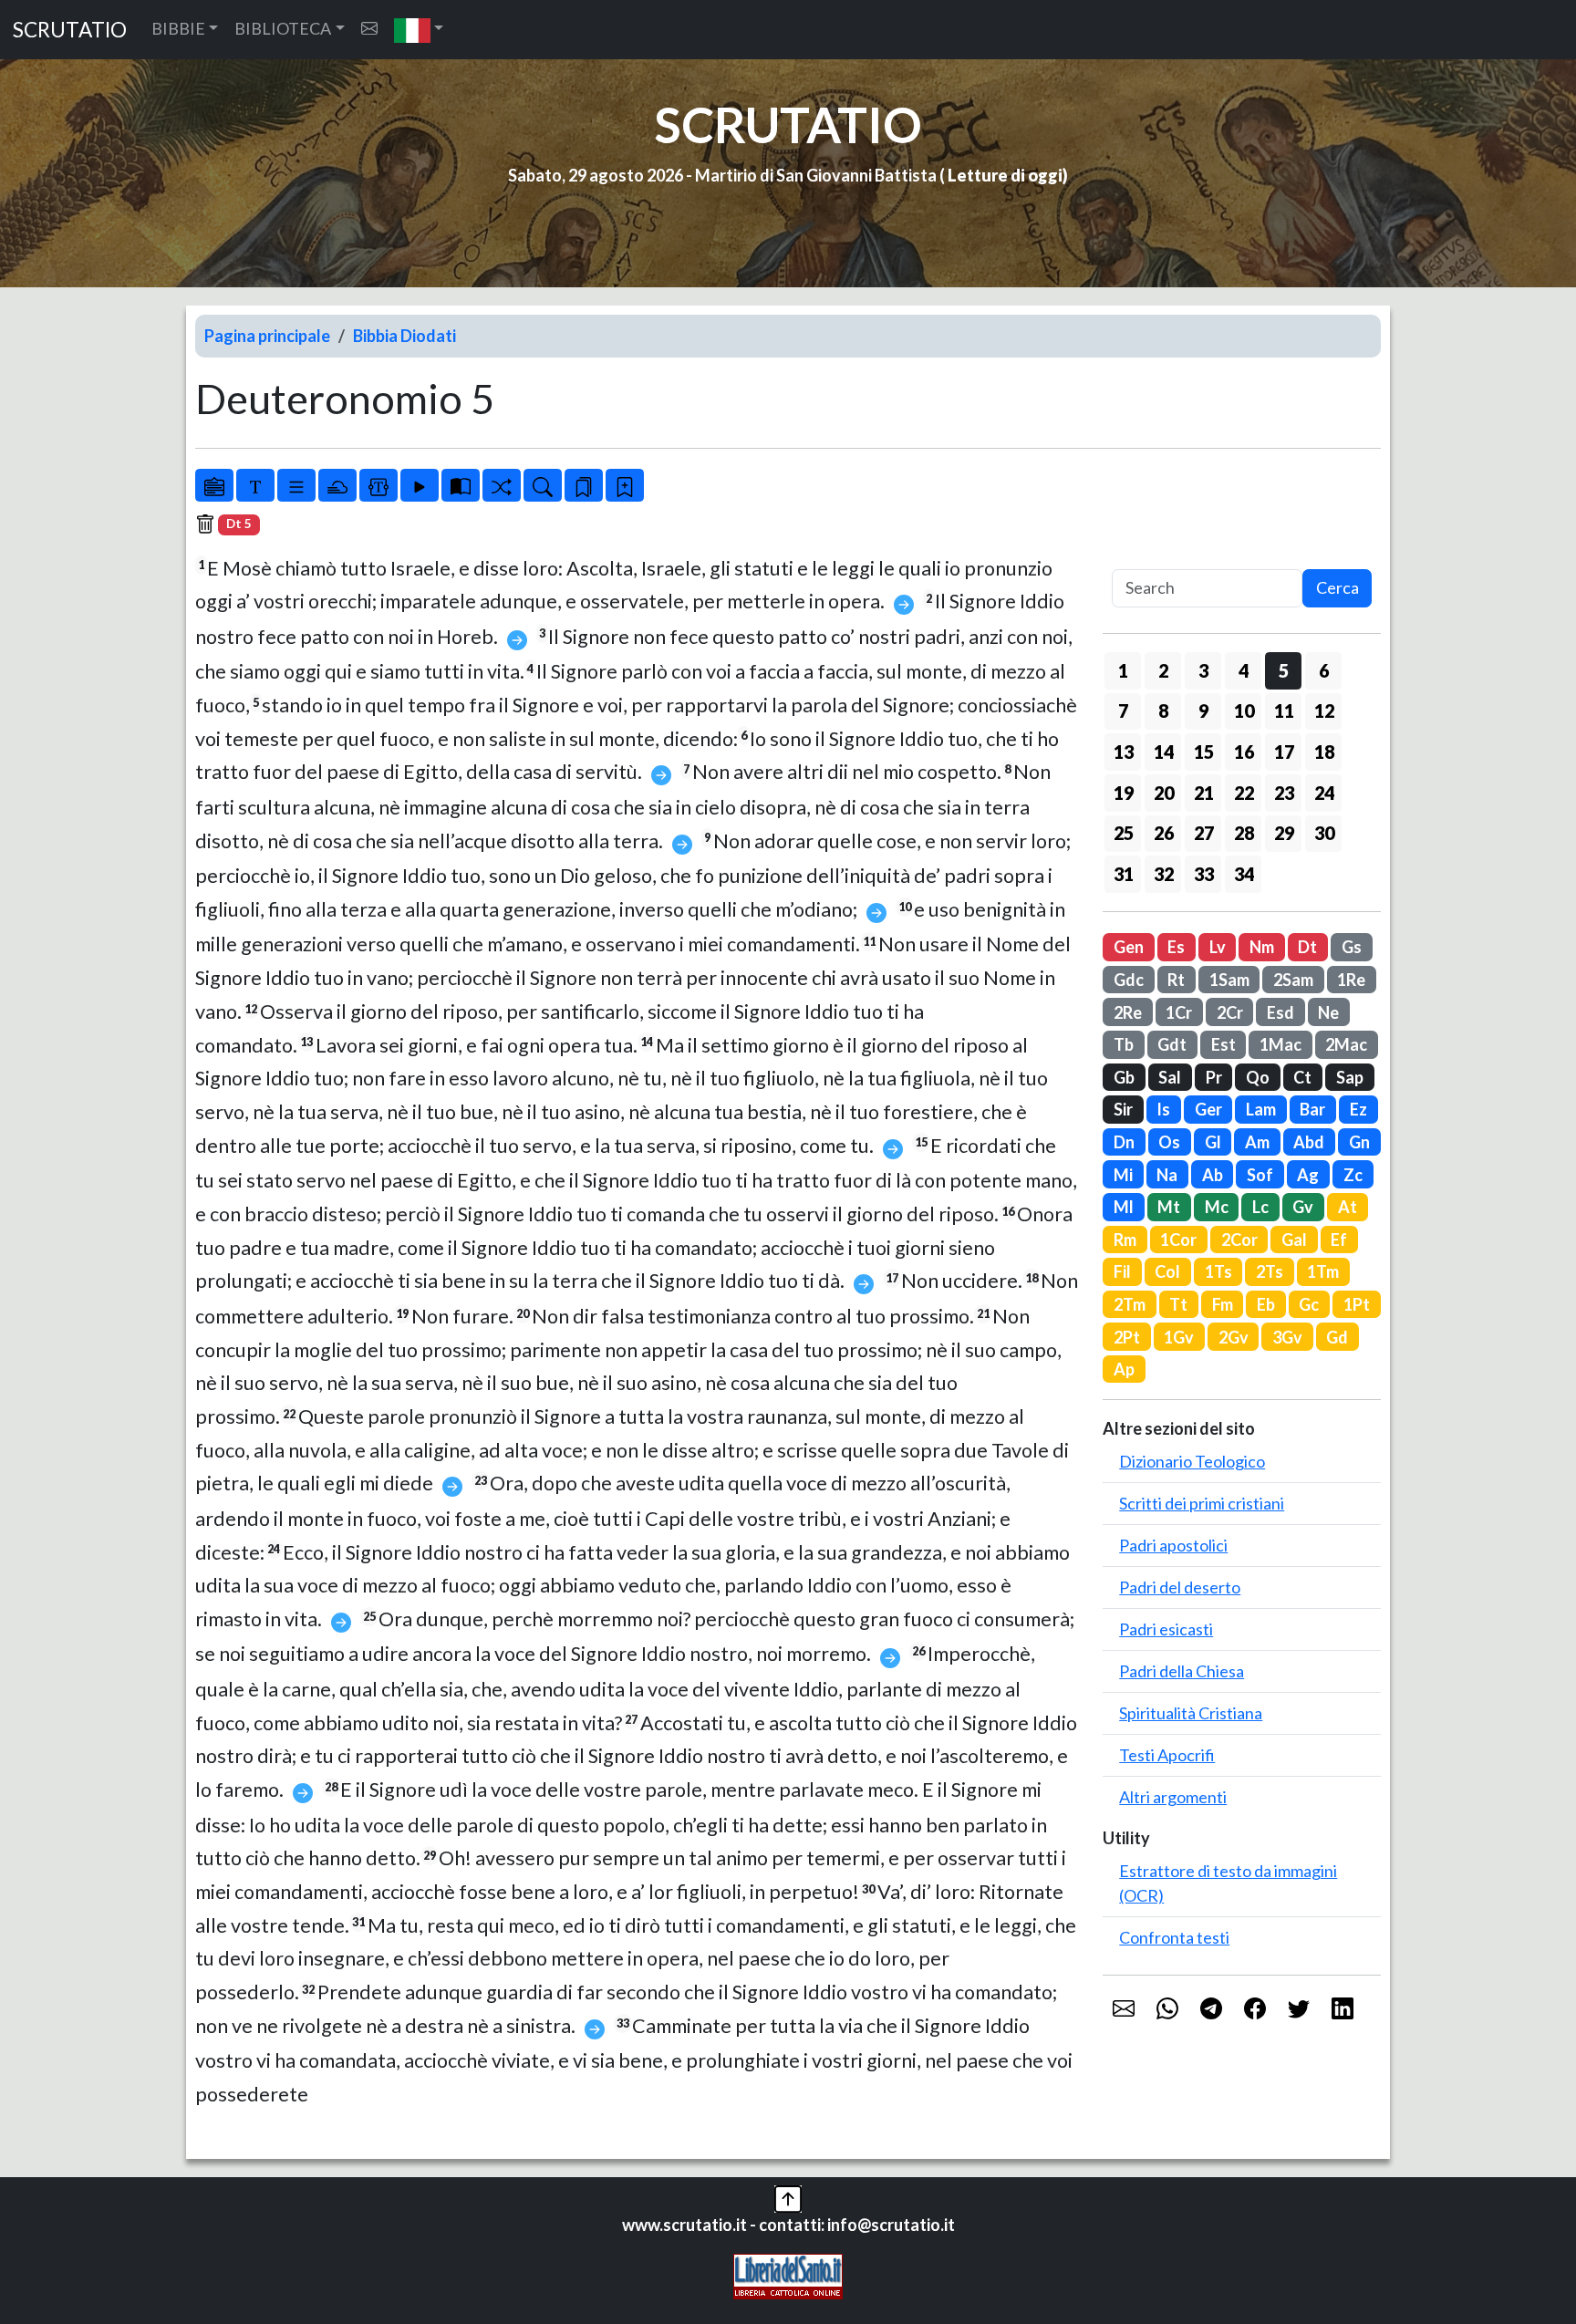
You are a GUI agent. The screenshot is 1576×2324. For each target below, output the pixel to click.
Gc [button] (1309, 1304)
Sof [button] (1260, 1175)
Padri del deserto (1180, 1587)
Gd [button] (1337, 1337)
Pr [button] (1214, 1077)
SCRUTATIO (70, 30)
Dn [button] (1124, 1142)
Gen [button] (1129, 947)
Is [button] (1163, 1109)
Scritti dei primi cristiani (1202, 1503)
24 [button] (1324, 793)
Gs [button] (1352, 947)
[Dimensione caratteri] (255, 485)
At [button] (1348, 1207)
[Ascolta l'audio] (420, 485)
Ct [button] (1302, 1077)
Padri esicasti (1166, 1629)
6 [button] (1324, 670)
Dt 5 (239, 524)
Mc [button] (1217, 1207)
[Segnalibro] (584, 485)
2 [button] (1163, 670)
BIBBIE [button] (178, 28)
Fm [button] (1223, 1304)
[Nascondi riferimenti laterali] (337, 485)
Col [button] (1167, 1271)
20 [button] (1164, 793)
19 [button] (1124, 793)
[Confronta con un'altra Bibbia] (461, 485)
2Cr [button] (1230, 1012)
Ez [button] (1358, 1109)
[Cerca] (543, 485)
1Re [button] (1351, 980)
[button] (419, 30)
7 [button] (1123, 711)
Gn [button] (1359, 1142)
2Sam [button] (1293, 980)
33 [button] (1204, 874)
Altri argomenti (1173, 1797)
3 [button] (1203, 670)
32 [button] (1164, 874)
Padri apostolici (1173, 1545)
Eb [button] (1266, 1304)
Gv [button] (1303, 1207)
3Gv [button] (1287, 1337)
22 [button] (1244, 793)
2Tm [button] (1130, 1304)
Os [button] (1169, 1142)
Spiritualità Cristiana (1191, 1713)
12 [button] (1324, 711)
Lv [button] (1218, 947)
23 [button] (1284, 793)
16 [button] (1244, 752)
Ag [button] (1308, 1175)
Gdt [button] (1172, 1044)
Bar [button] (1312, 1109)
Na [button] (1167, 1175)
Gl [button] (1213, 1142)
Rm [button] (1125, 1240)
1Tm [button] (1323, 1271)
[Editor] (378, 485)
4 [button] (1244, 670)
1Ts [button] (1218, 1271)
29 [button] (1284, 833)
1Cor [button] (1178, 1240)
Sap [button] (1350, 1077)
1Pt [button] (1357, 1304)
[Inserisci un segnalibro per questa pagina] (625, 485)
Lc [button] (1260, 1207)
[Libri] (214, 485)
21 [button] (1204, 793)
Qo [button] (1258, 1077)
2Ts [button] (1270, 1271)
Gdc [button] (1129, 980)
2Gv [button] (1234, 1337)
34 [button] (1244, 874)
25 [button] (1124, 833)
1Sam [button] (1229, 980)
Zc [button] (1353, 1175)
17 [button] (1284, 752)
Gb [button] (1124, 1077)
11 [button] (1284, 711)
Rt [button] (1176, 980)
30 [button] (1324, 833)
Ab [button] (1213, 1175)
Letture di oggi (1005, 175)
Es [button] (1176, 947)
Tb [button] (1124, 1044)
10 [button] (1244, 711)
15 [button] (1204, 752)
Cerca (1338, 587)
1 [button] (1123, 670)
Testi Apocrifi (1167, 1755)
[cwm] (369, 29)
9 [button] (1203, 711)
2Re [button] (1128, 1012)
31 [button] (1124, 874)
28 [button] (1244, 833)
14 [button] (1164, 752)
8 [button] (1163, 711)
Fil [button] (1122, 1271)
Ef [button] (1339, 1240)
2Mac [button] (1346, 1044)
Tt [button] (1178, 1304)
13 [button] (1124, 752)
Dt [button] (1307, 947)
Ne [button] (1328, 1012)
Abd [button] (1309, 1142)
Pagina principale (267, 336)
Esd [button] (1280, 1012)
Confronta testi (1174, 1937)
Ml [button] (1124, 1207)
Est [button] (1223, 1044)
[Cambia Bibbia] (502, 485)
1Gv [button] (1179, 1337)
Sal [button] (1170, 1077)
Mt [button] (1169, 1207)
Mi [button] (1123, 1175)
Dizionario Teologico (1192, 1461)
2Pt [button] (1127, 1337)
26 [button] (1164, 833)
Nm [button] (1262, 947)
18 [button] (1324, 752)
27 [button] (1204, 833)
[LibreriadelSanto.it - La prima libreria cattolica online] (788, 2275)
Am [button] (1257, 1142)
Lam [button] (1261, 1109)
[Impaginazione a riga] (296, 485)
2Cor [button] (1239, 1240)
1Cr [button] (1179, 1012)
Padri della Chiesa (1182, 1671)
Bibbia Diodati (404, 336)
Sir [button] (1123, 1109)
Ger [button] (1208, 1109)
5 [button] (1284, 670)
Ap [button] (1124, 1369)
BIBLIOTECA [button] (283, 28)
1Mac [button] (1280, 1044)
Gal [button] (1294, 1240)
